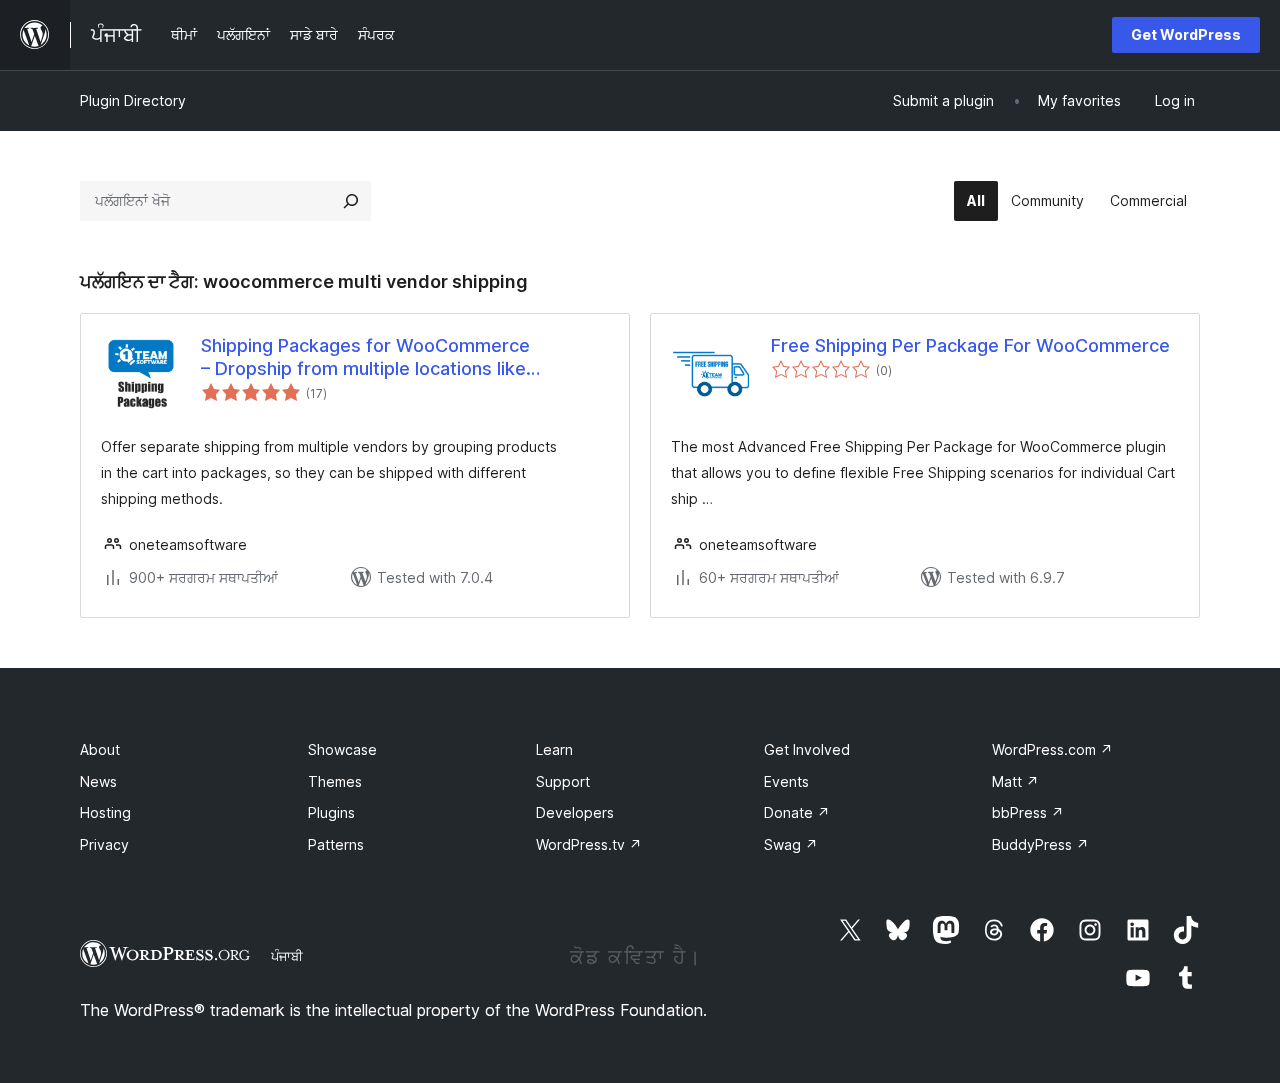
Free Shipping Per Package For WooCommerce (970, 345)
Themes (335, 781)
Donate (797, 812)
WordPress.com (1052, 749)
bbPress (1028, 812)
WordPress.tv (589, 844)
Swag (791, 844)
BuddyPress (1040, 844)
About (100, 749)
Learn (554, 749)
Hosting (105, 812)
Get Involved (807, 749)
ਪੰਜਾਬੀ (287, 956)
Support (563, 781)
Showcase (342, 749)
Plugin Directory (133, 100)
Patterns (336, 844)
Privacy (104, 844)
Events (786, 781)
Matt (1015, 781)
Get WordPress (1186, 34)
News (98, 781)
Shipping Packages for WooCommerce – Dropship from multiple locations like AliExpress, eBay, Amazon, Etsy (365, 358)
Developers (575, 812)
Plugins (331, 812)
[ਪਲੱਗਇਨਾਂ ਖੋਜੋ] (351, 201)
